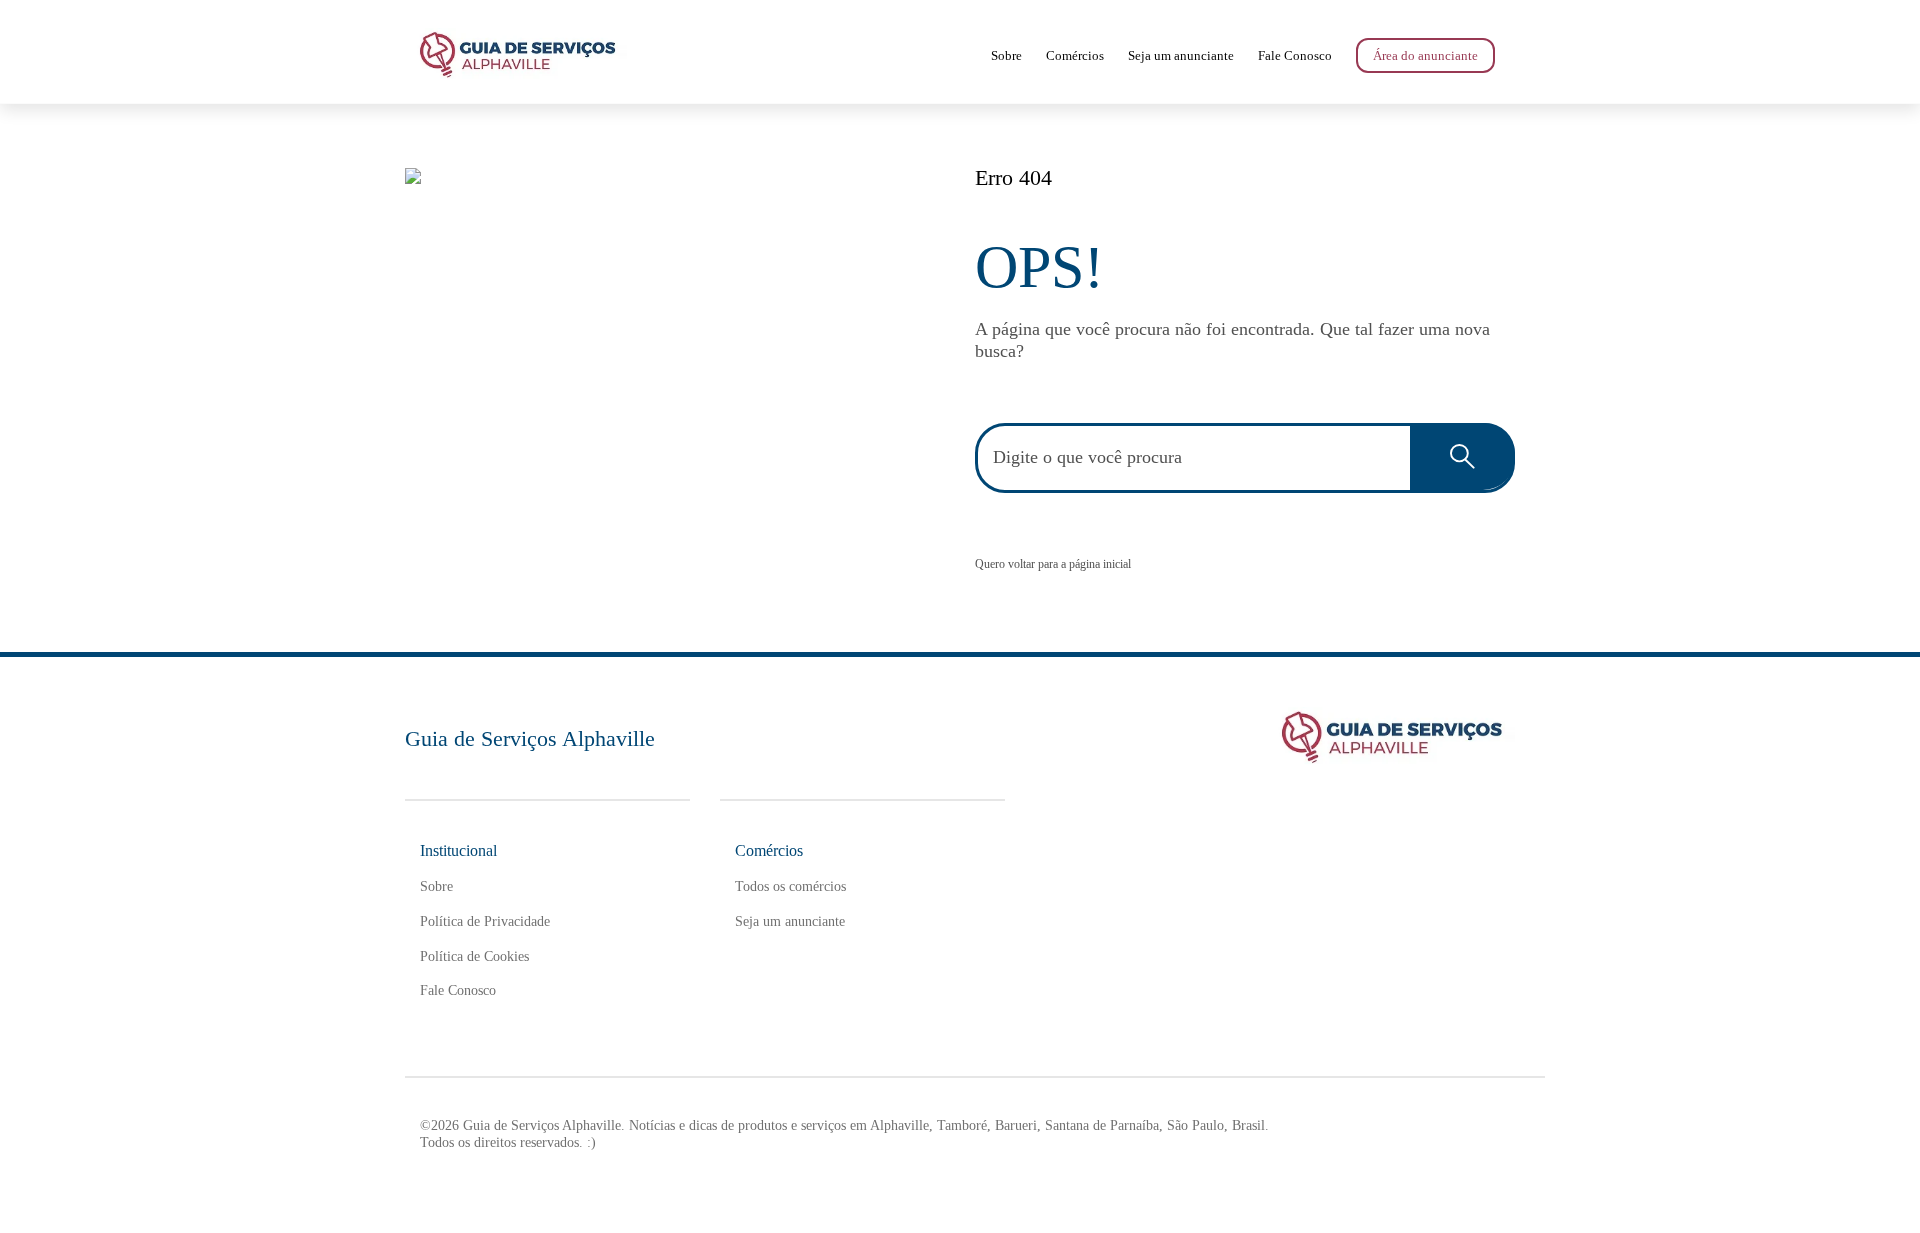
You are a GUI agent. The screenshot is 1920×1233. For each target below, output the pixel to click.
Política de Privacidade (485, 921)
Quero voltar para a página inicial (1053, 564)
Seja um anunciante (1181, 55)
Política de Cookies (474, 956)
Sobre (1006, 55)
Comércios (1075, 55)
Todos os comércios (790, 886)
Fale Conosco (1295, 55)
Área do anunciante (1425, 55)
